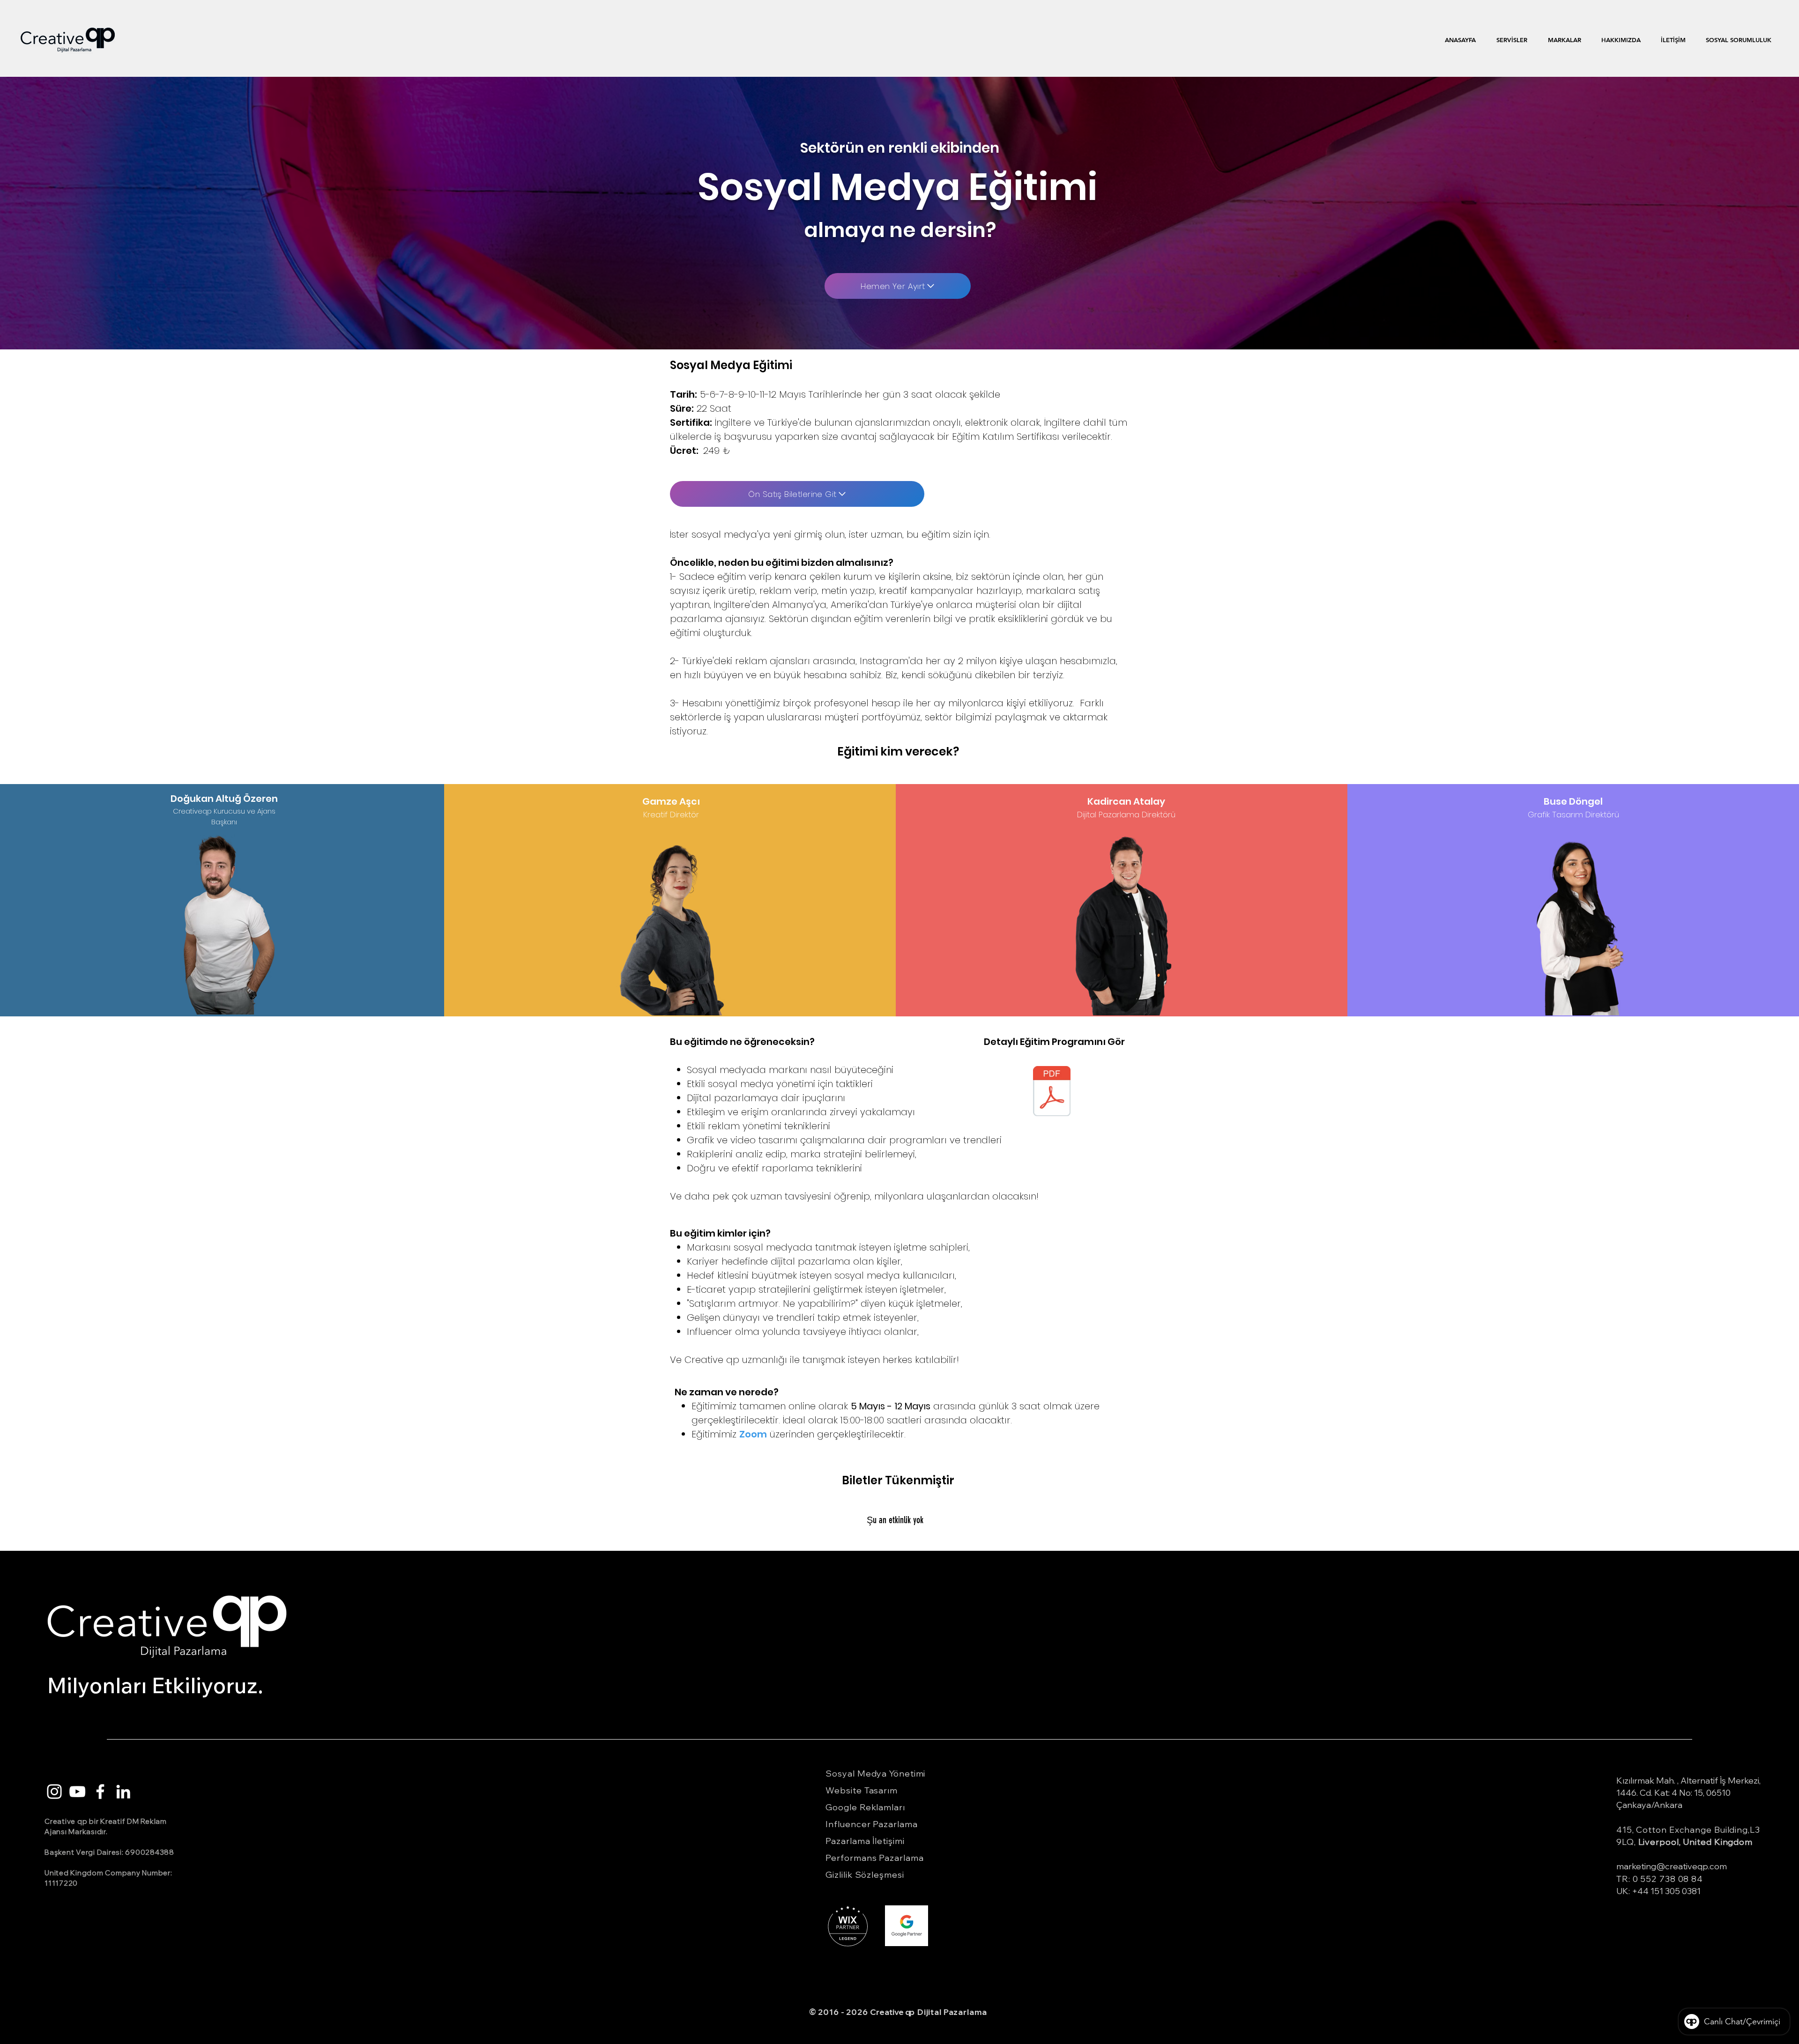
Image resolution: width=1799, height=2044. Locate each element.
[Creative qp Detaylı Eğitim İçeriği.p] (1052, 1092)
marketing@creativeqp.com (1672, 1866)
